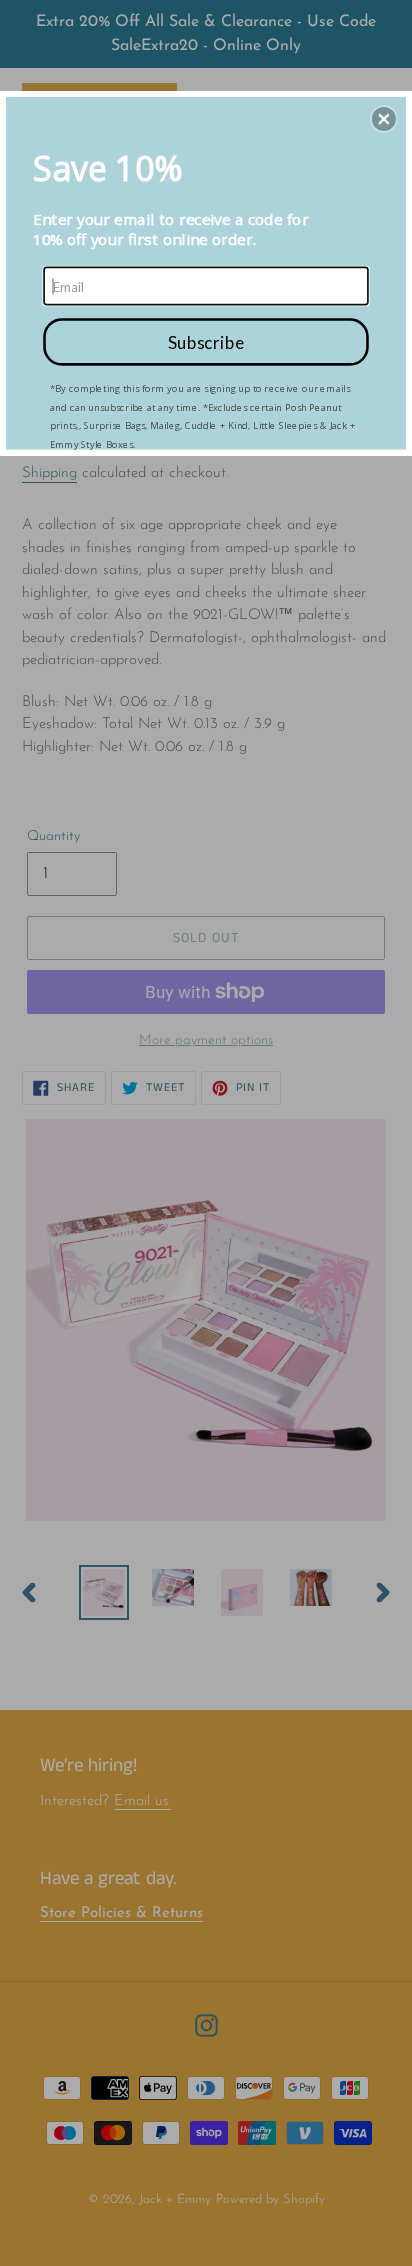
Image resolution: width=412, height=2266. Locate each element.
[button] (384, 119)
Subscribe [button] (206, 341)
